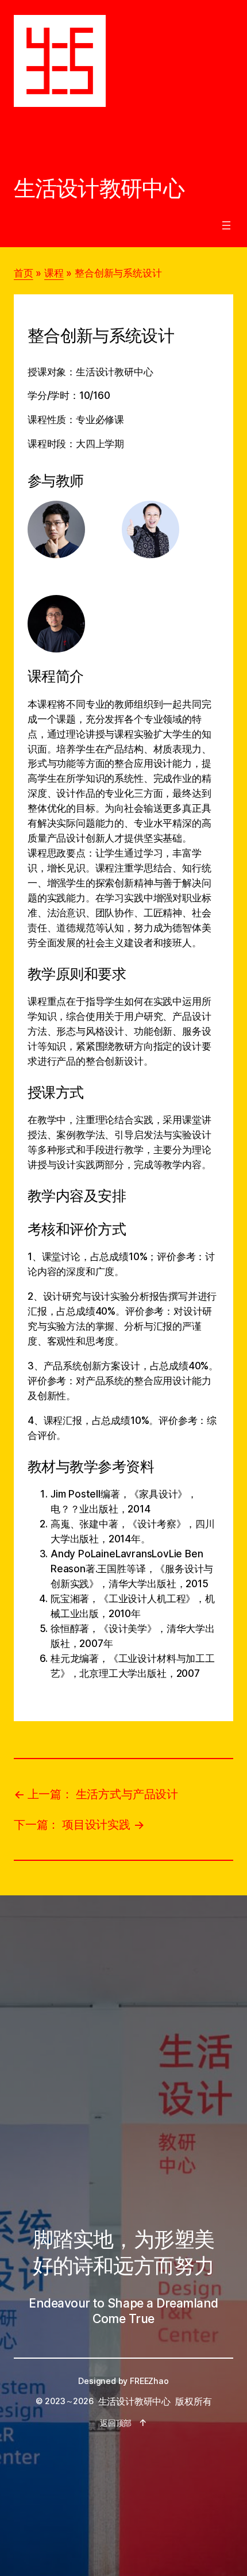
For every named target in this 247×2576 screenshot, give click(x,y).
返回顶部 (116, 2423)
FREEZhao (149, 2381)
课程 (54, 273)
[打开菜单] (226, 225)
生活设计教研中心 (99, 188)
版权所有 (193, 2401)
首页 (24, 273)
